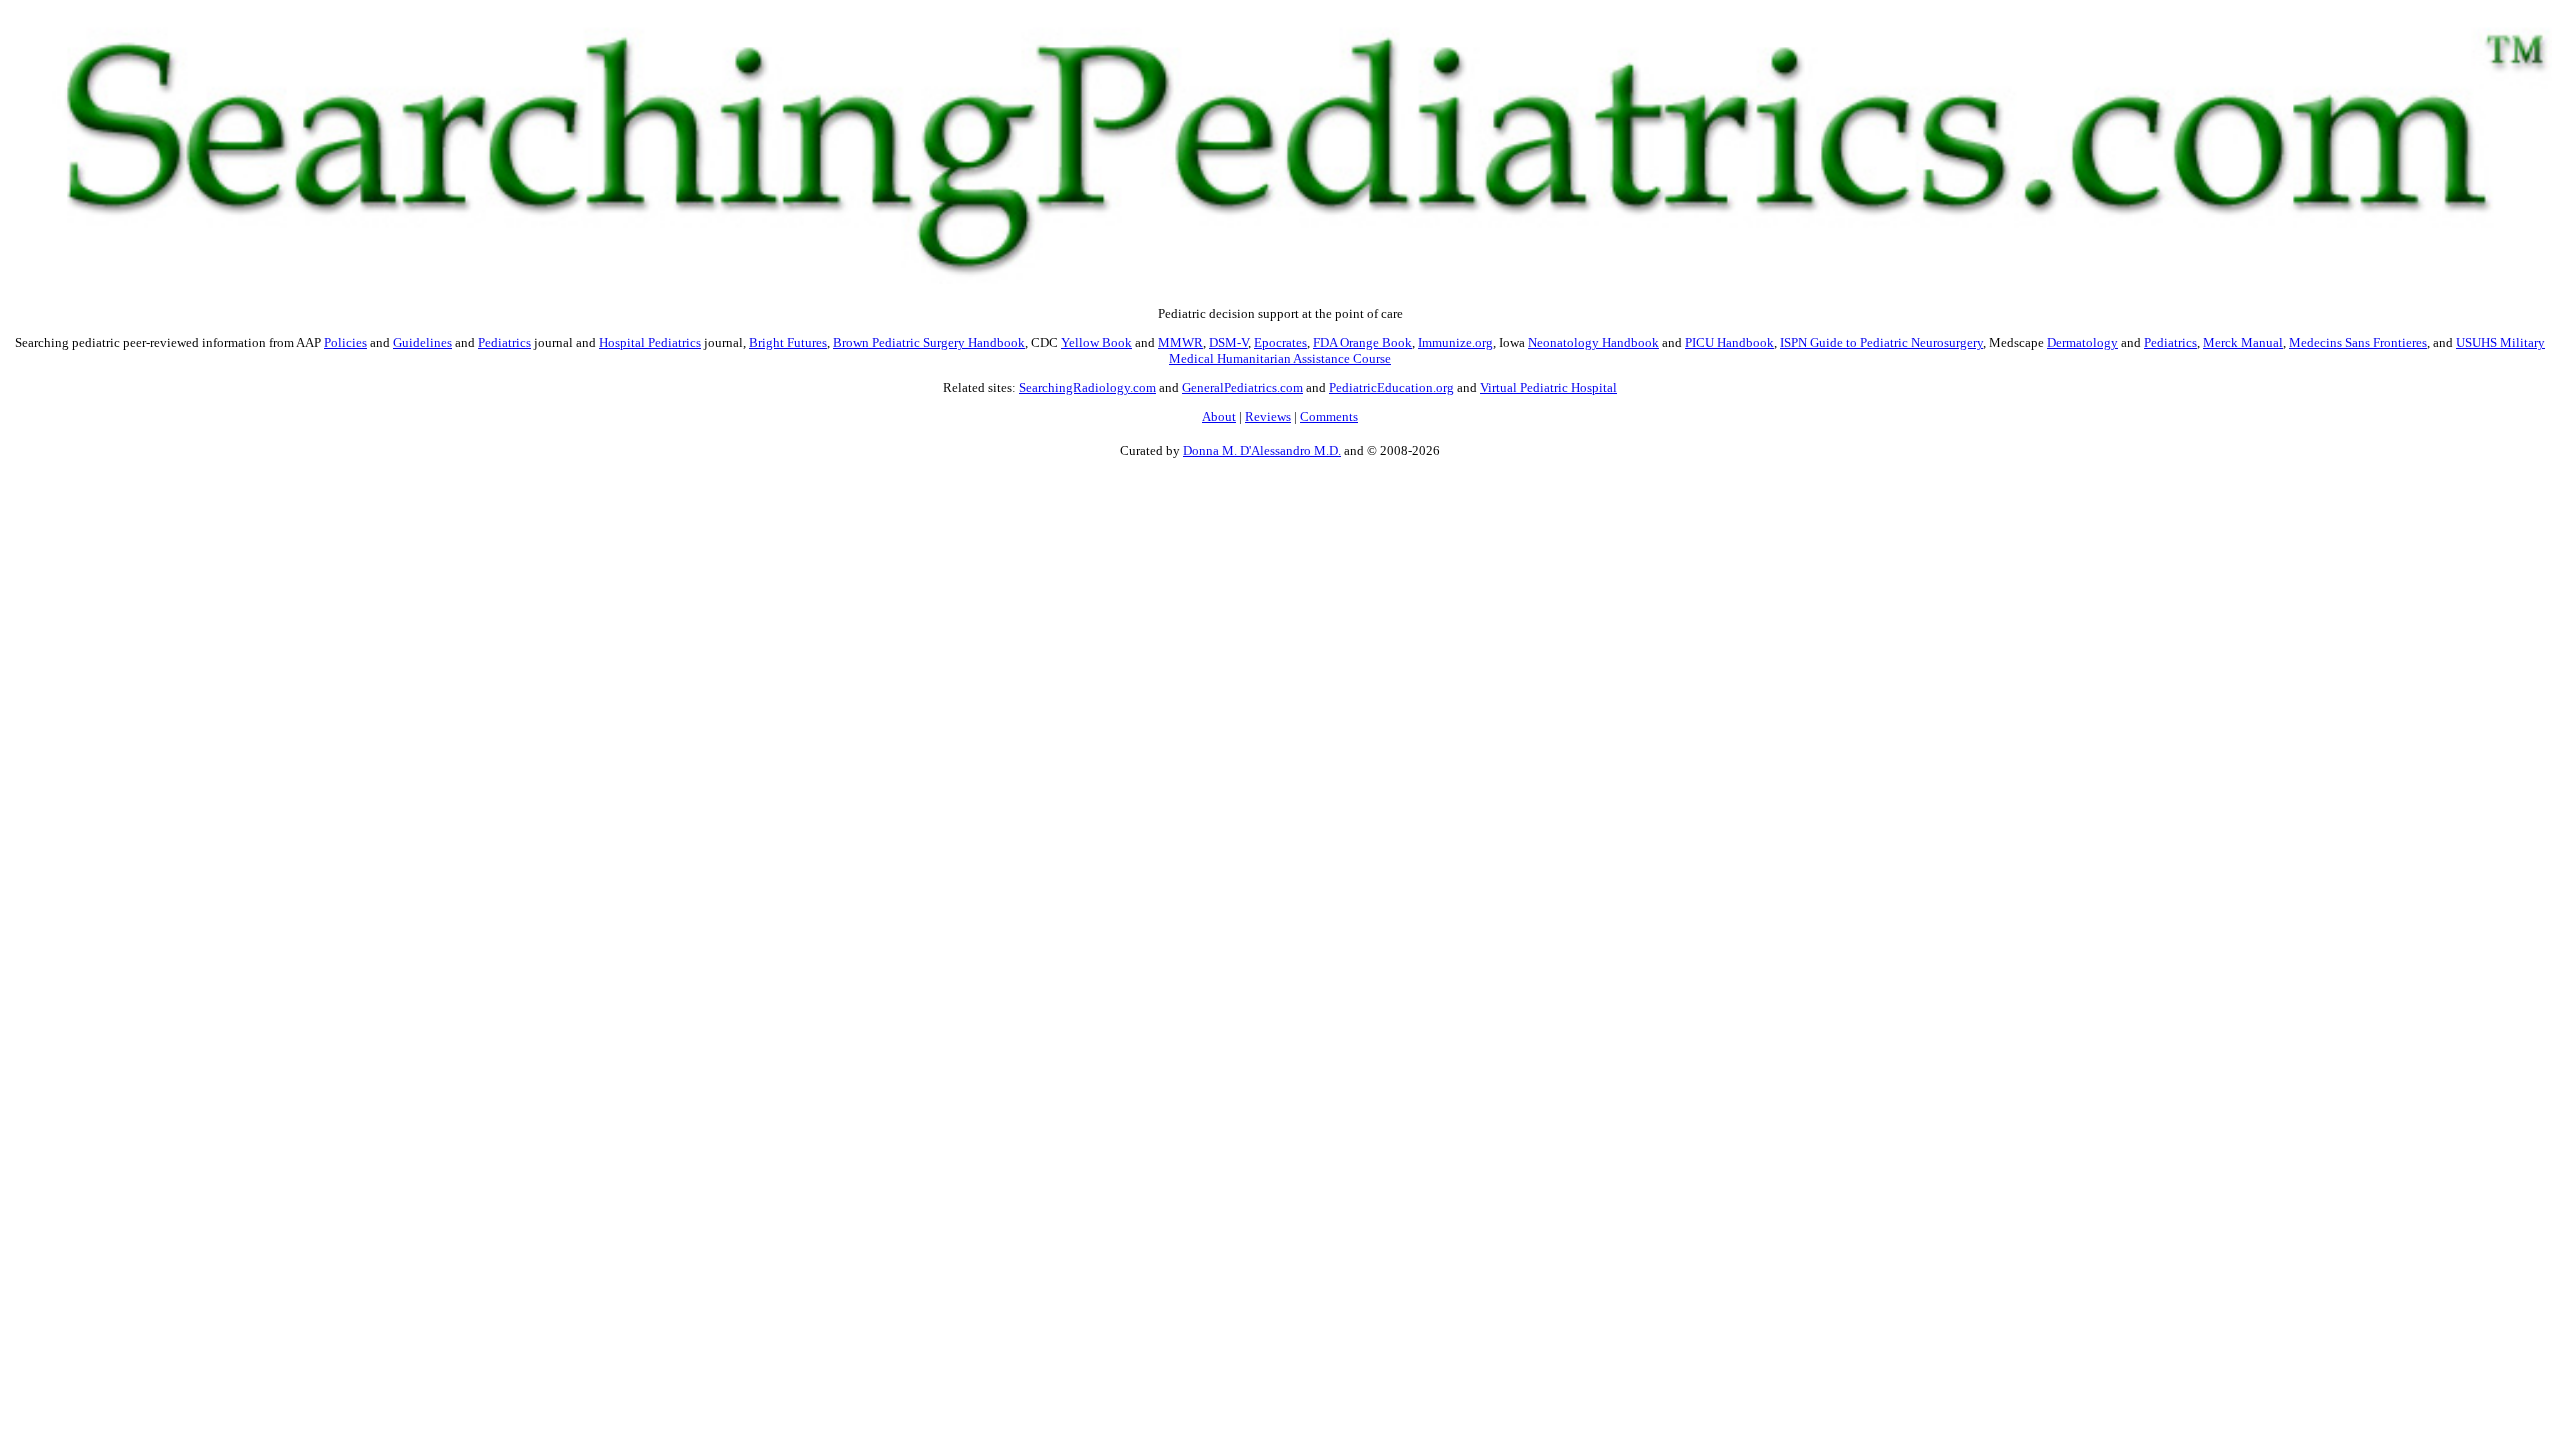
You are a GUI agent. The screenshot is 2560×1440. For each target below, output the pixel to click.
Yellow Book (1096, 342)
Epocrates (1280, 342)
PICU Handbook (1729, 342)
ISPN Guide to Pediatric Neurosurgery (1881, 342)
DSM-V (1228, 342)
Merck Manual (2243, 342)
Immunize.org (1455, 342)
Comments (1329, 416)
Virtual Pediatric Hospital (1548, 387)
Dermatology (2082, 342)
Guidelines (422, 342)
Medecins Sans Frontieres (2358, 342)
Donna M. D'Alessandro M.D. (1262, 450)
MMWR (1180, 342)
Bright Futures (788, 342)
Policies (345, 342)
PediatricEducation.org (1391, 387)
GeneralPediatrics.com (1242, 387)
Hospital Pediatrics (650, 342)
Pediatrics (504, 342)
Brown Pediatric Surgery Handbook (929, 342)
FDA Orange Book (1362, 342)
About (1219, 416)
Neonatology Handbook (1593, 342)
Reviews (1268, 416)
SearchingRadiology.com (1087, 387)
